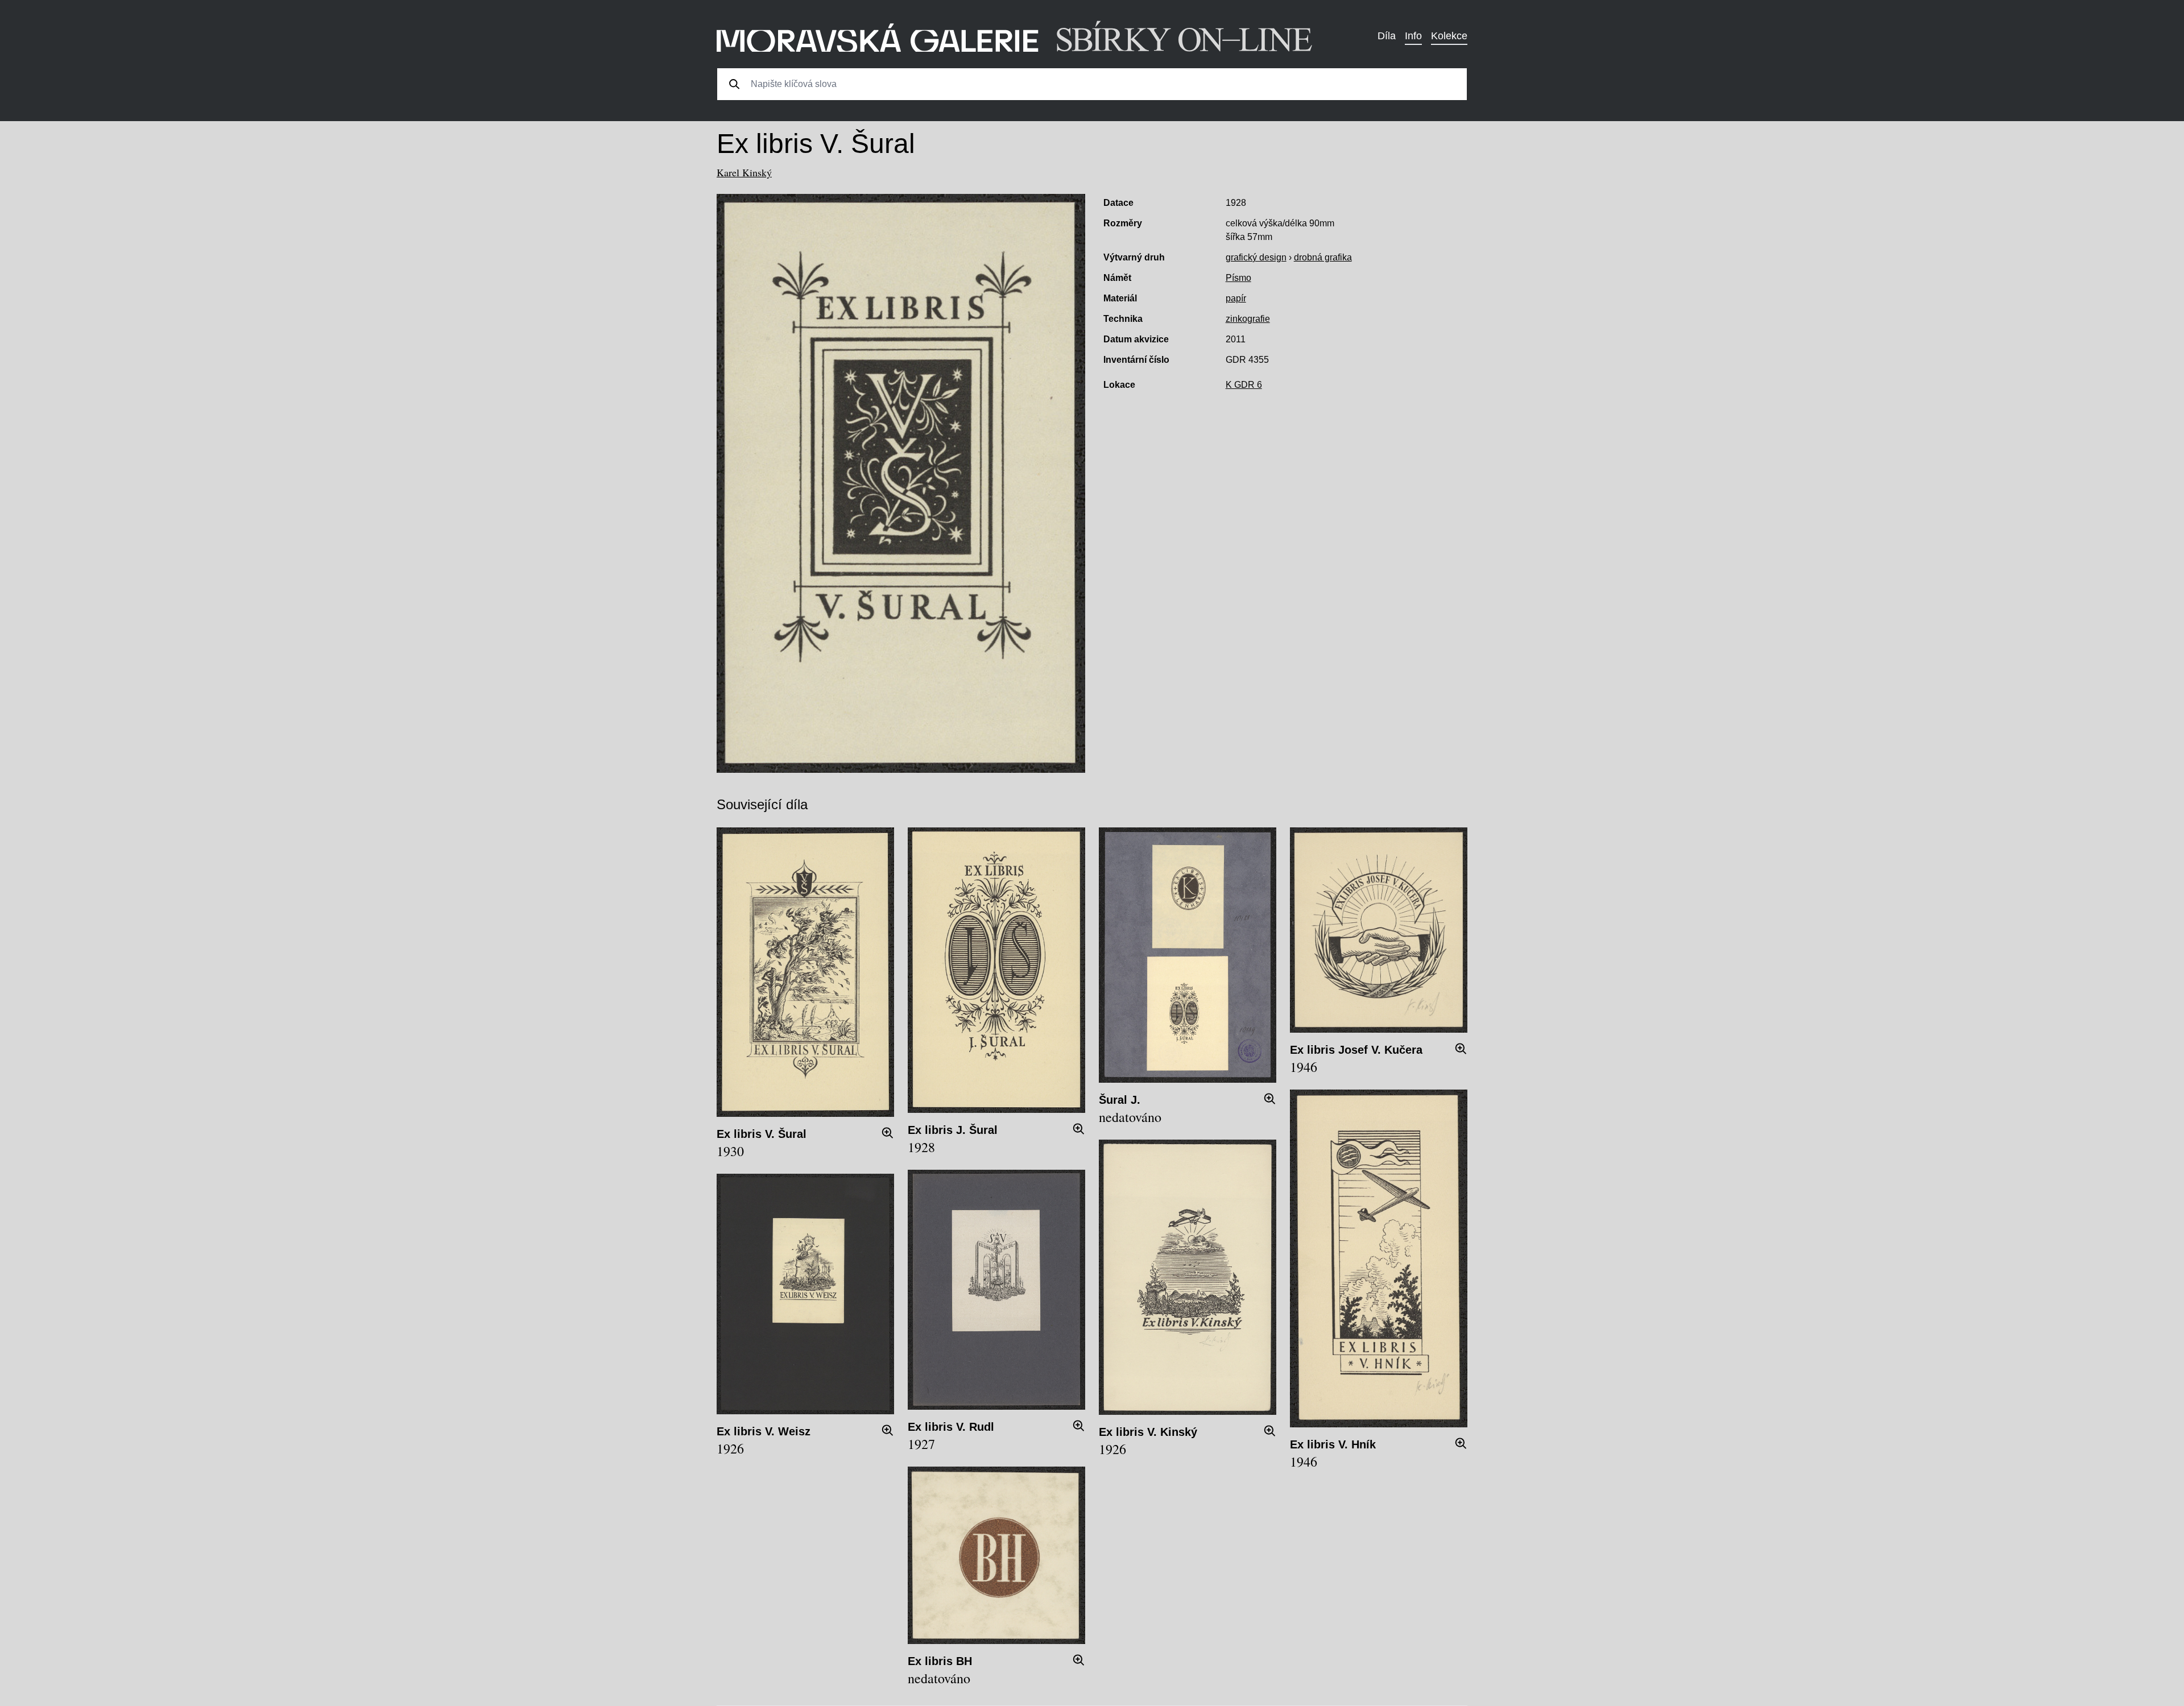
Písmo (1238, 278)
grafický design (1256, 257)
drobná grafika (1323, 257)
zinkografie (1248, 319)
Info (1413, 36)
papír (1236, 298)
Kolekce (1449, 36)
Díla (1387, 36)
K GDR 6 (1244, 385)
